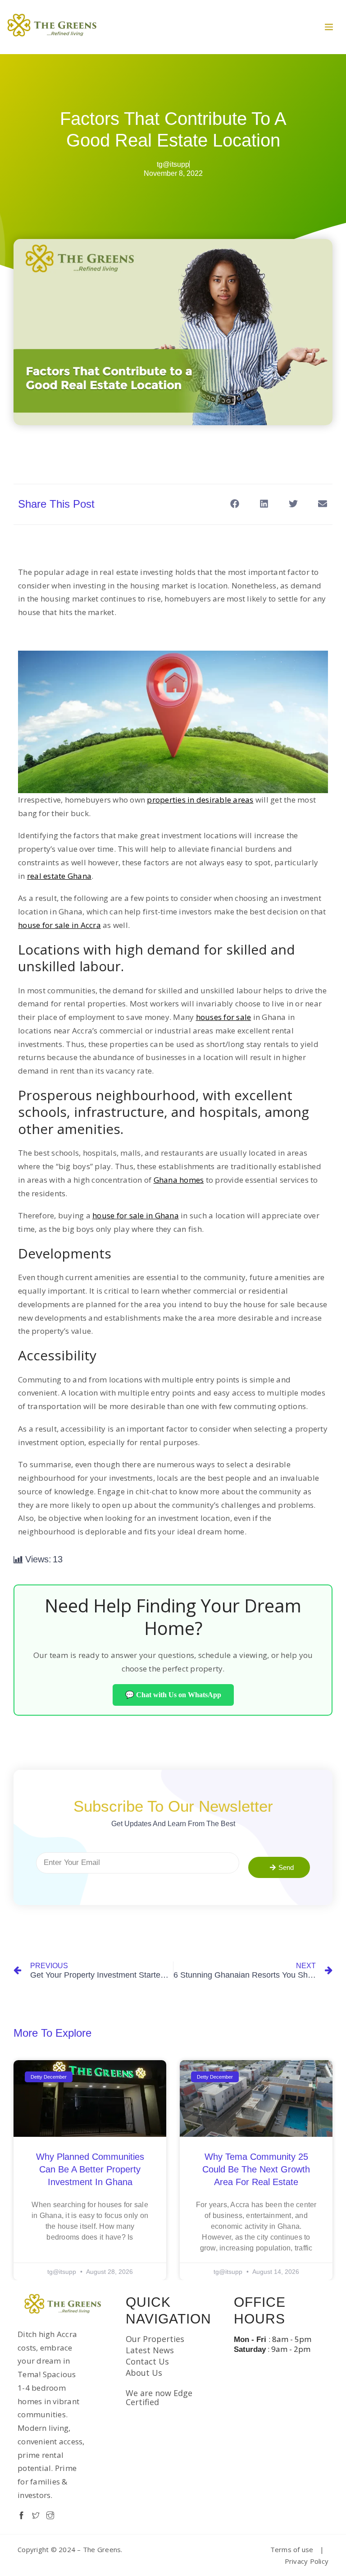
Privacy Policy (307, 2561)
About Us (144, 2373)
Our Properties (155, 2339)
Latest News (150, 2350)
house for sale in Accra (59, 925)
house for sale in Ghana (136, 1215)
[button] (234, 503)
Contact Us (147, 2361)
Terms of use (292, 2549)
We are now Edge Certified (159, 2397)
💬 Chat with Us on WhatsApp (173, 1695)
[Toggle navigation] (329, 27)
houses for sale (224, 1017)
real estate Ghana (59, 876)
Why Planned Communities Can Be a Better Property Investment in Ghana (90, 2169)
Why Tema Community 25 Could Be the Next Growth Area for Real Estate (256, 2169)
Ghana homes (179, 1180)
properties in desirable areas (200, 800)
